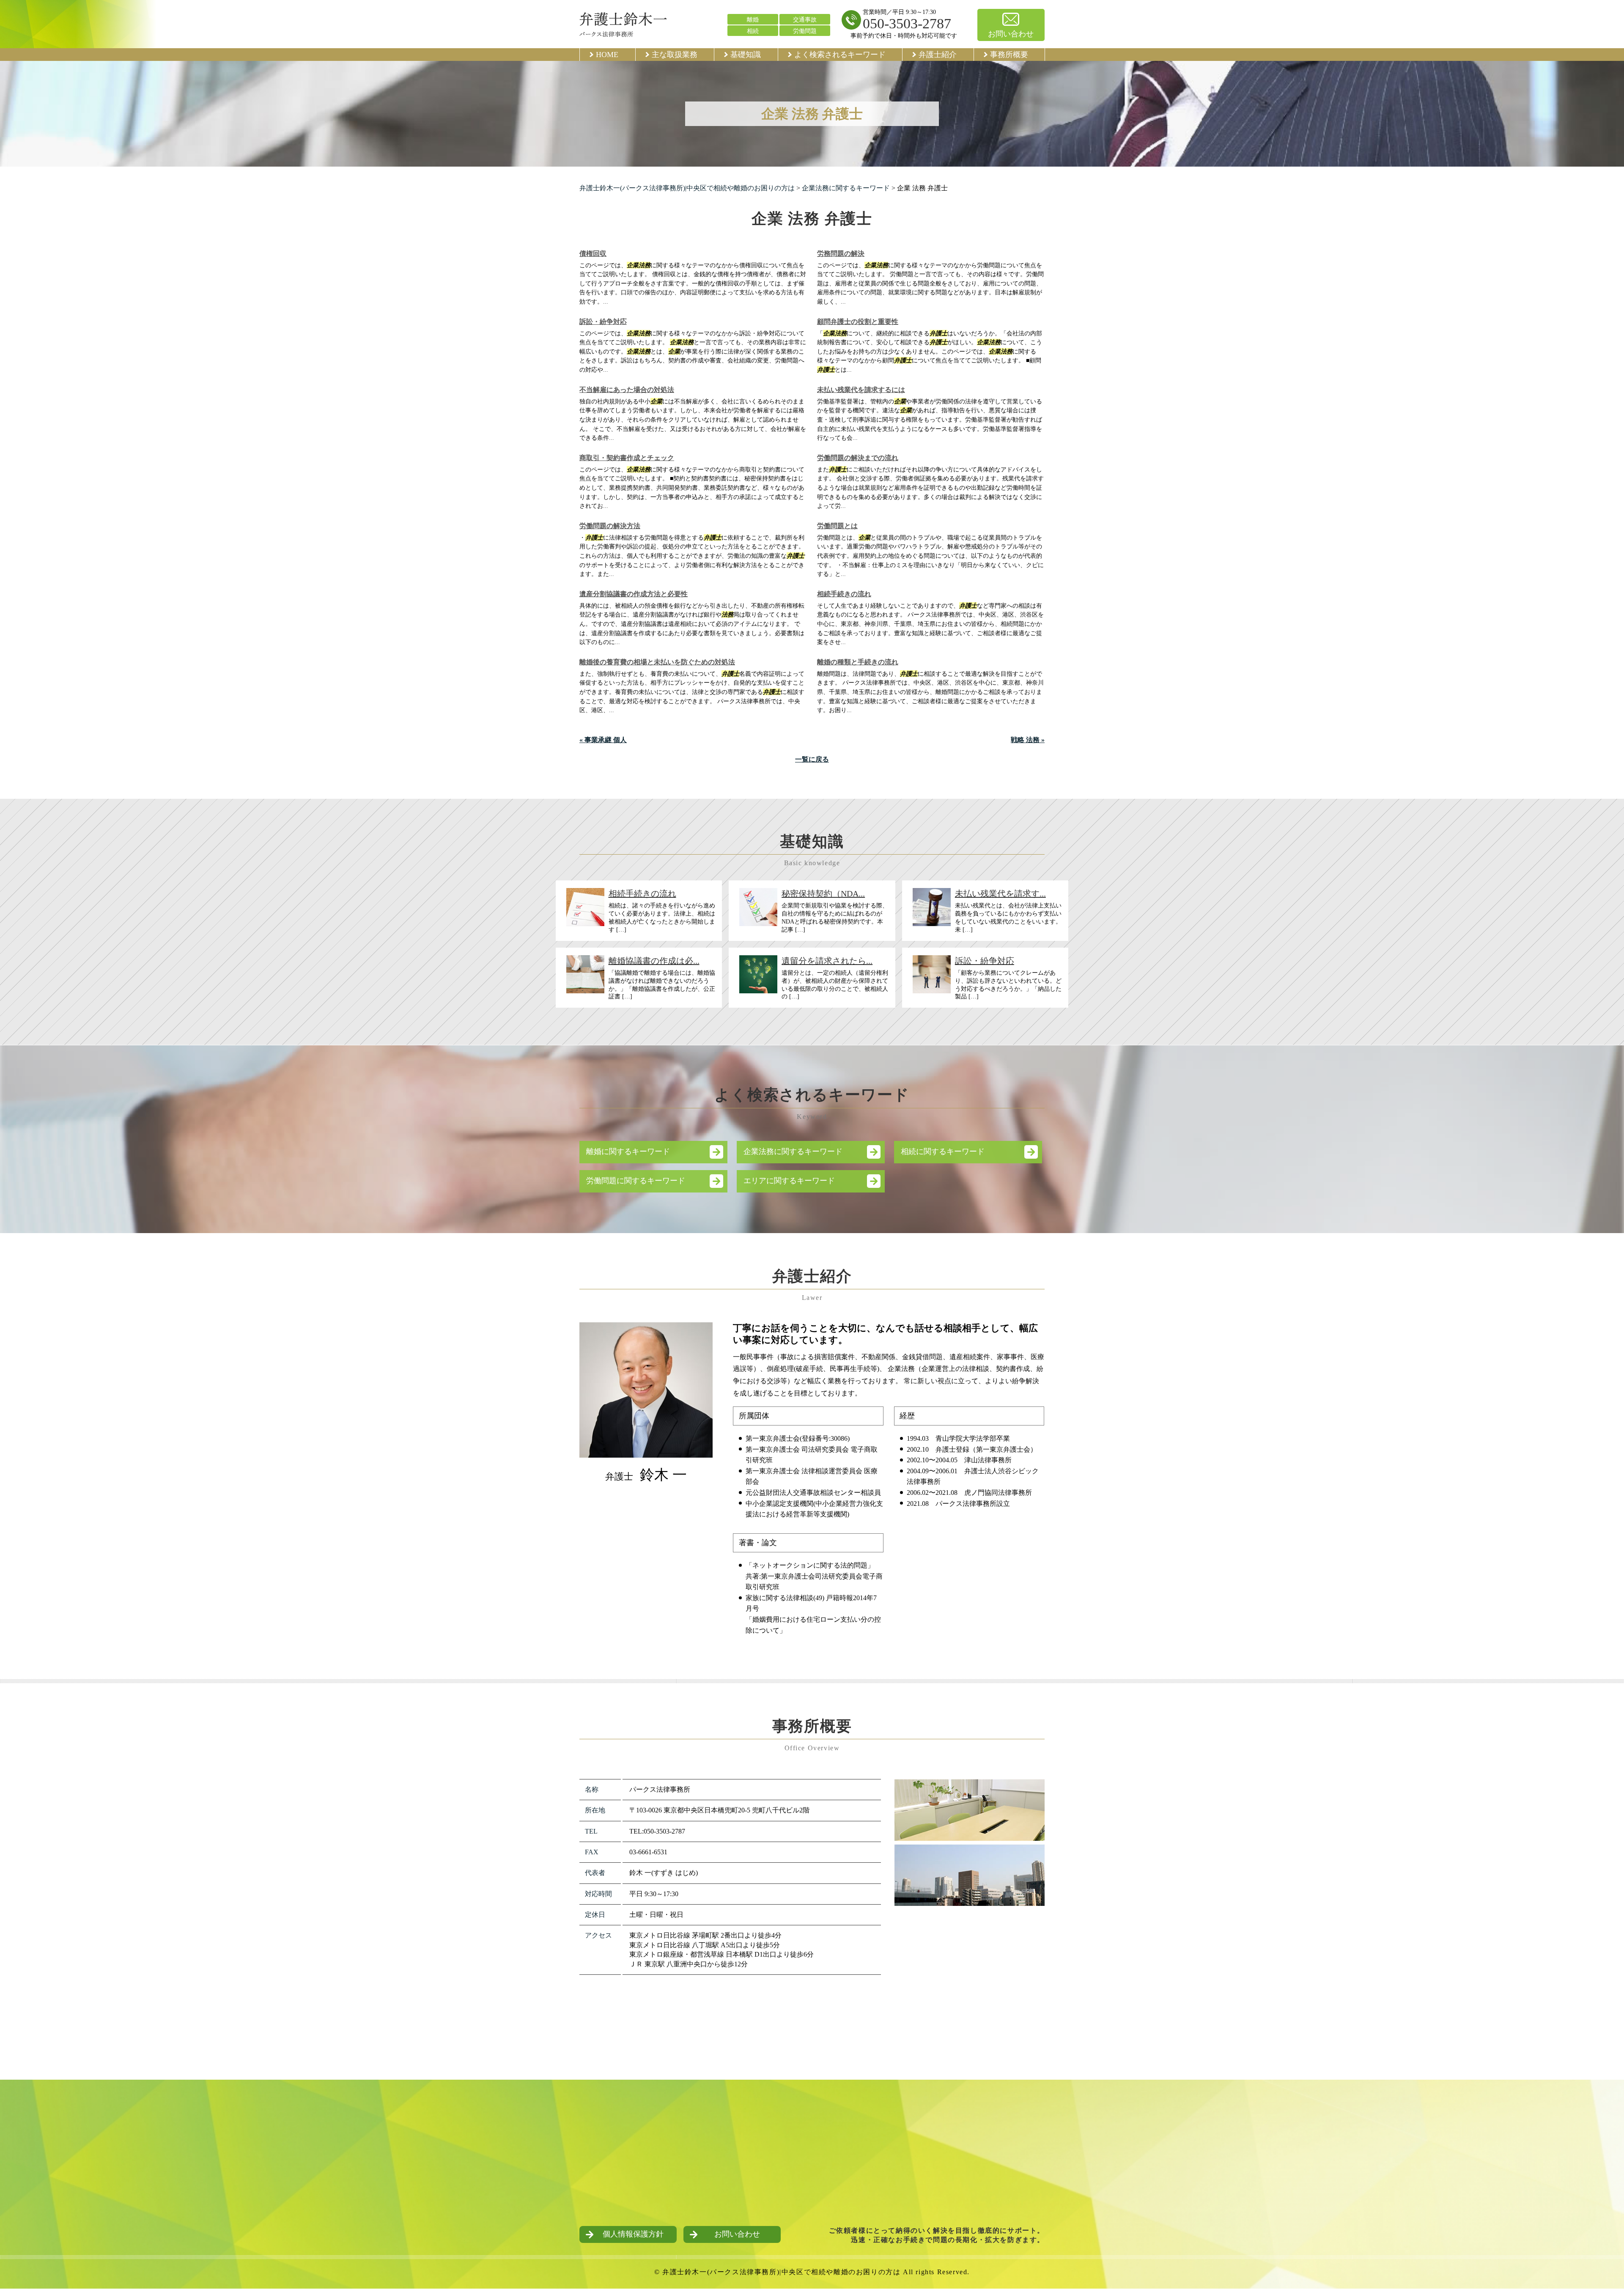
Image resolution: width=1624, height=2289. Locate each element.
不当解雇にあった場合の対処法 (627, 390)
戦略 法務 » (1028, 740)
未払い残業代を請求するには (861, 390)
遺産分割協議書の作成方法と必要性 (634, 594)
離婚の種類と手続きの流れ (858, 662)
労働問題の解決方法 (610, 526)
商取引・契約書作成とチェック (627, 458)
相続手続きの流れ (844, 594)
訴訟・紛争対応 (603, 322)
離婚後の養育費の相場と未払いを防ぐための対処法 (657, 662)
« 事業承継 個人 (603, 740)
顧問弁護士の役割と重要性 (858, 322)
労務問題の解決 (841, 254)
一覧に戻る (812, 759)
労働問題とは (837, 526)
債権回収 (593, 254)
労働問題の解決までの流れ (858, 458)
